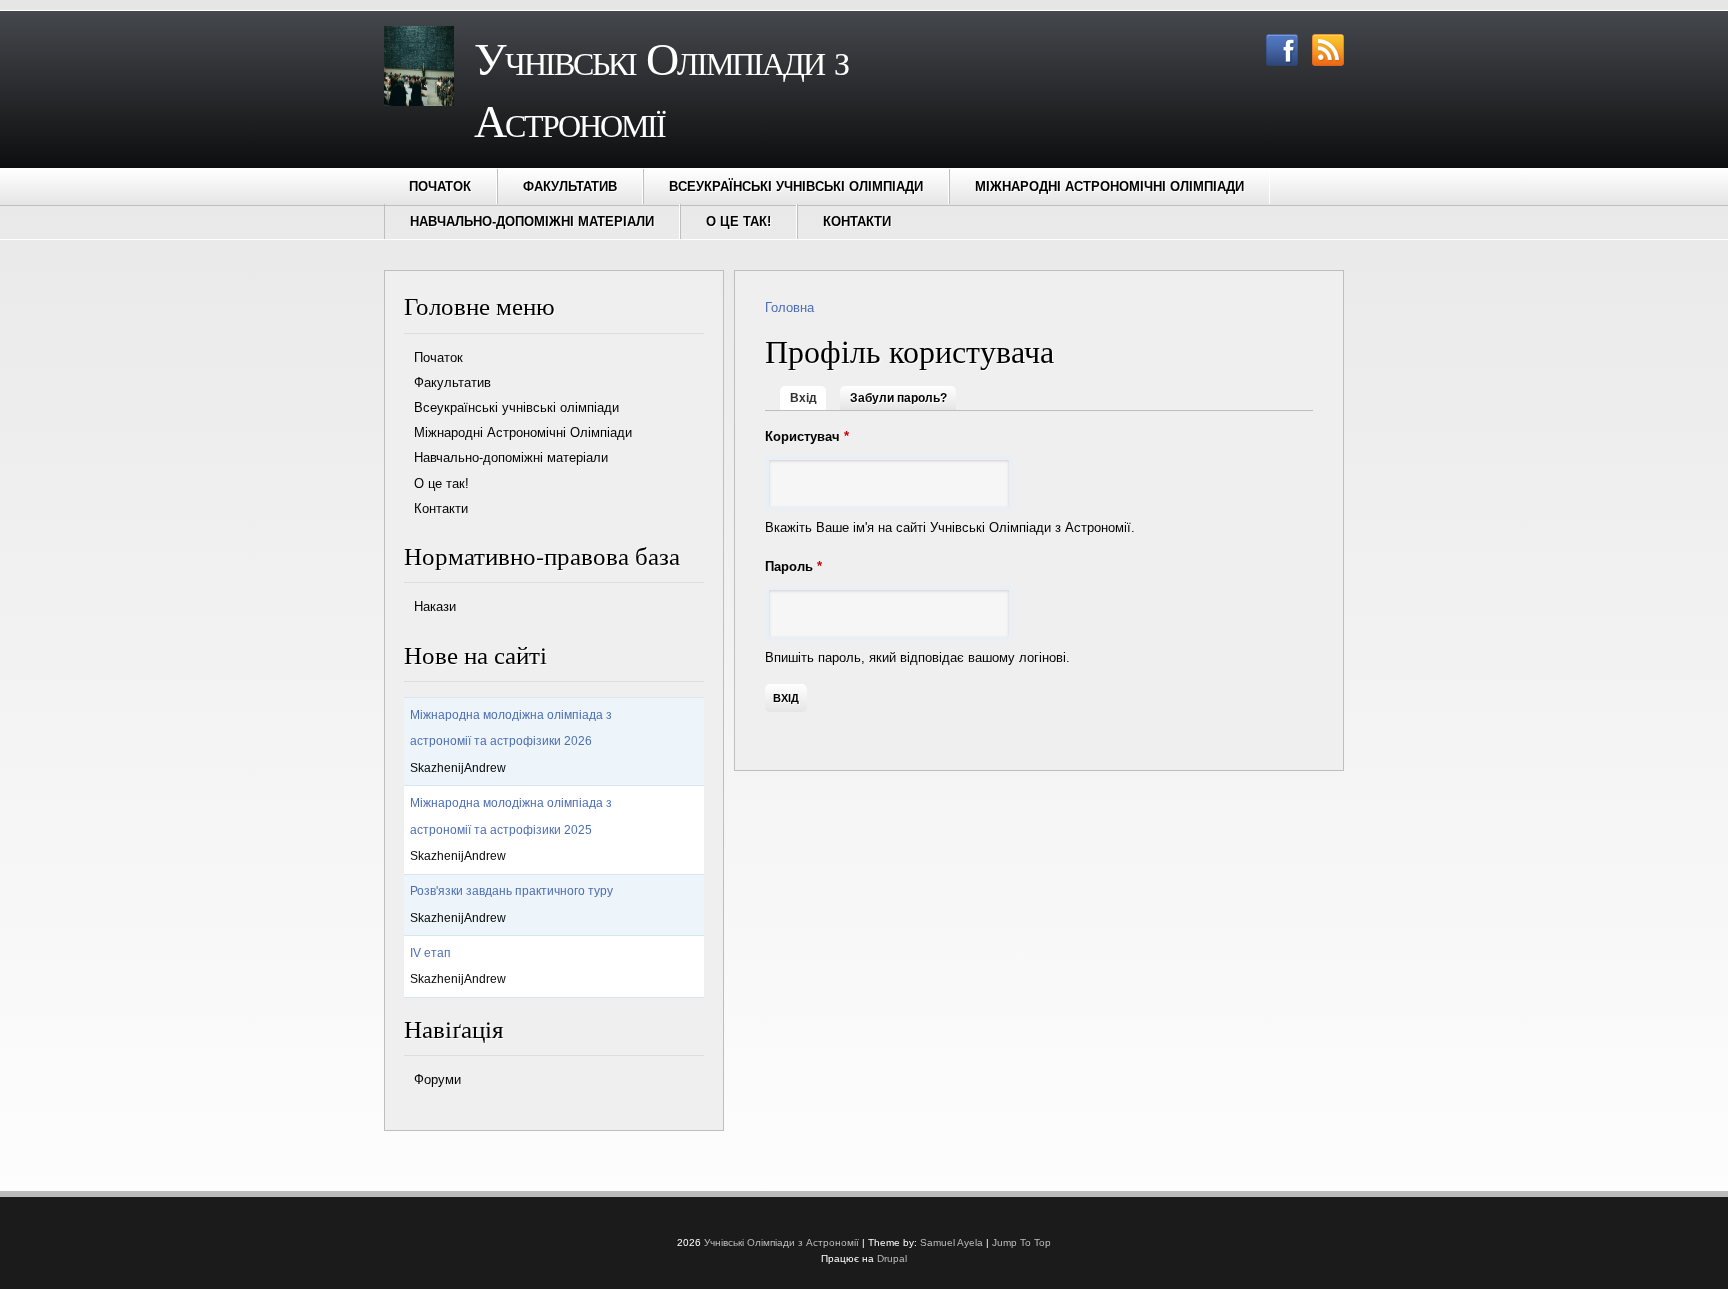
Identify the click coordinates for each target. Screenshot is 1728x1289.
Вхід (808, 397)
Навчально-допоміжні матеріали (532, 221)
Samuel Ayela (951, 1242)
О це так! (738, 221)
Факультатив (570, 186)
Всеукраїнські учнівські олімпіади (796, 186)
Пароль (793, 566)
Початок (440, 186)
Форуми (437, 1079)
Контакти (857, 221)
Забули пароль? (898, 398)
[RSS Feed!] (1323, 61)
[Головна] (419, 101)
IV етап (430, 953)
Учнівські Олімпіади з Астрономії (781, 1242)
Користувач (807, 436)
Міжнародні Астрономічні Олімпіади (1109, 186)
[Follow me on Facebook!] (1277, 61)
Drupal (892, 1258)
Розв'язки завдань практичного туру (511, 891)
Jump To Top (1021, 1242)
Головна (789, 307)
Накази (435, 606)
